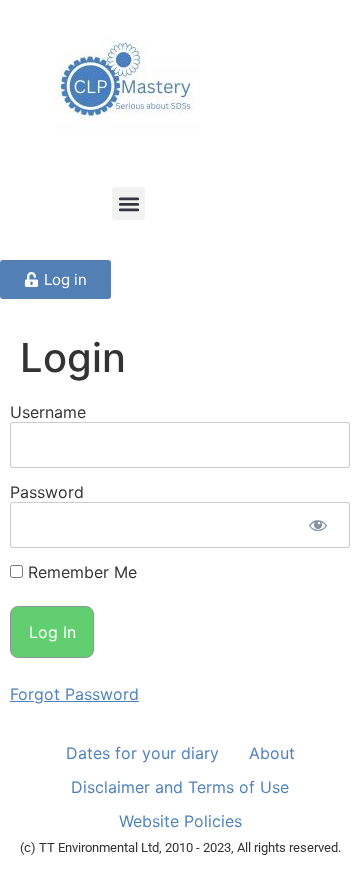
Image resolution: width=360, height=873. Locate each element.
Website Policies (180, 821)
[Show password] (317, 525)
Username (48, 412)
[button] (128, 203)
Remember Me (80, 572)
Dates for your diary (142, 753)
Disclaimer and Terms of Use (180, 787)
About (272, 753)
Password (47, 492)
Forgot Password (74, 694)
